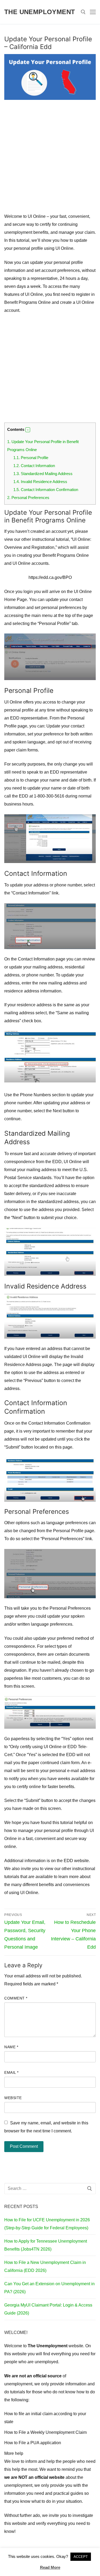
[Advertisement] (50, 160)
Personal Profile (31, 458)
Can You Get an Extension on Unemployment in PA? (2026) (49, 2288)
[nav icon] (93, 12)
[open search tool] (83, 12)
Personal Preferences (28, 498)
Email (11, 2073)
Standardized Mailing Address (43, 474)
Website (13, 2098)
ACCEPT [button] (81, 2557)
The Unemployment (40, 12)
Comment (16, 1998)
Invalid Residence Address (40, 482)
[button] (28, 430)
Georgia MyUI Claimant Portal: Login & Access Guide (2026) (48, 2309)
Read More (50, 2567)
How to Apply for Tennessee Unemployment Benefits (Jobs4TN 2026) (46, 2245)
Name (11, 2047)
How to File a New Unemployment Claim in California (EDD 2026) (45, 2266)
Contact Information (34, 466)
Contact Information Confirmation (46, 490)
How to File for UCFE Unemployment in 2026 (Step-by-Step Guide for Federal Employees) (47, 2224)
